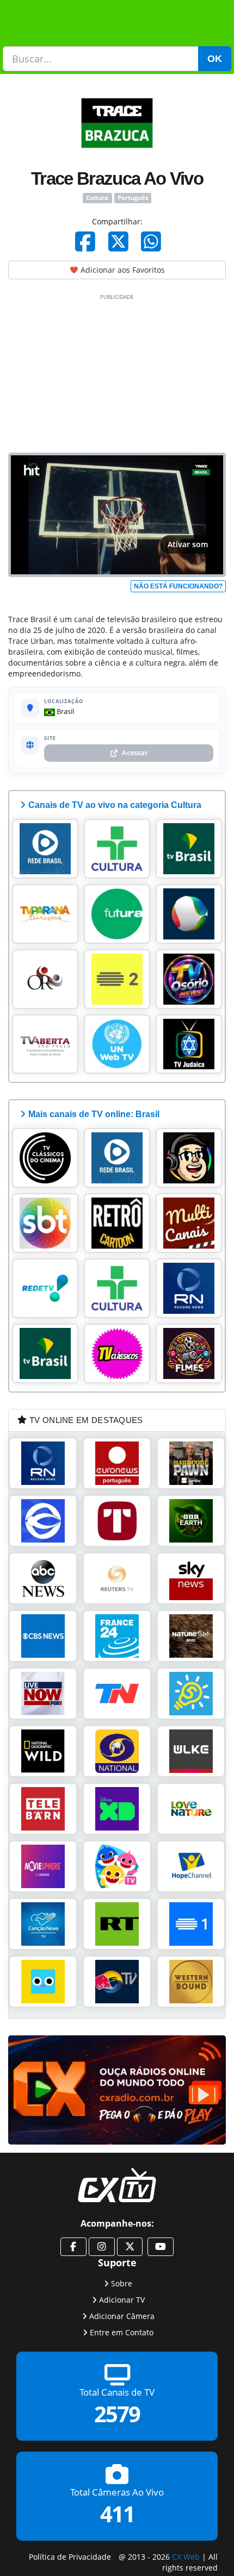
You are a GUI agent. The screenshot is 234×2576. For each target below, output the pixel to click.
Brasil (64, 711)
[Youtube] (161, 2247)
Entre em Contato (122, 2332)
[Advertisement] (117, 371)
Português (133, 198)
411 (117, 2514)
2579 (117, 2414)
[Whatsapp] (151, 241)
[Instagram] (102, 2247)
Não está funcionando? (178, 586)
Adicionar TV (122, 2300)
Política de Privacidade (70, 2557)
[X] (118, 241)
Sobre (122, 2283)
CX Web (186, 2557)
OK (215, 59)
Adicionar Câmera (122, 2316)
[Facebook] (85, 241)
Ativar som (188, 544)
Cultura (97, 198)
